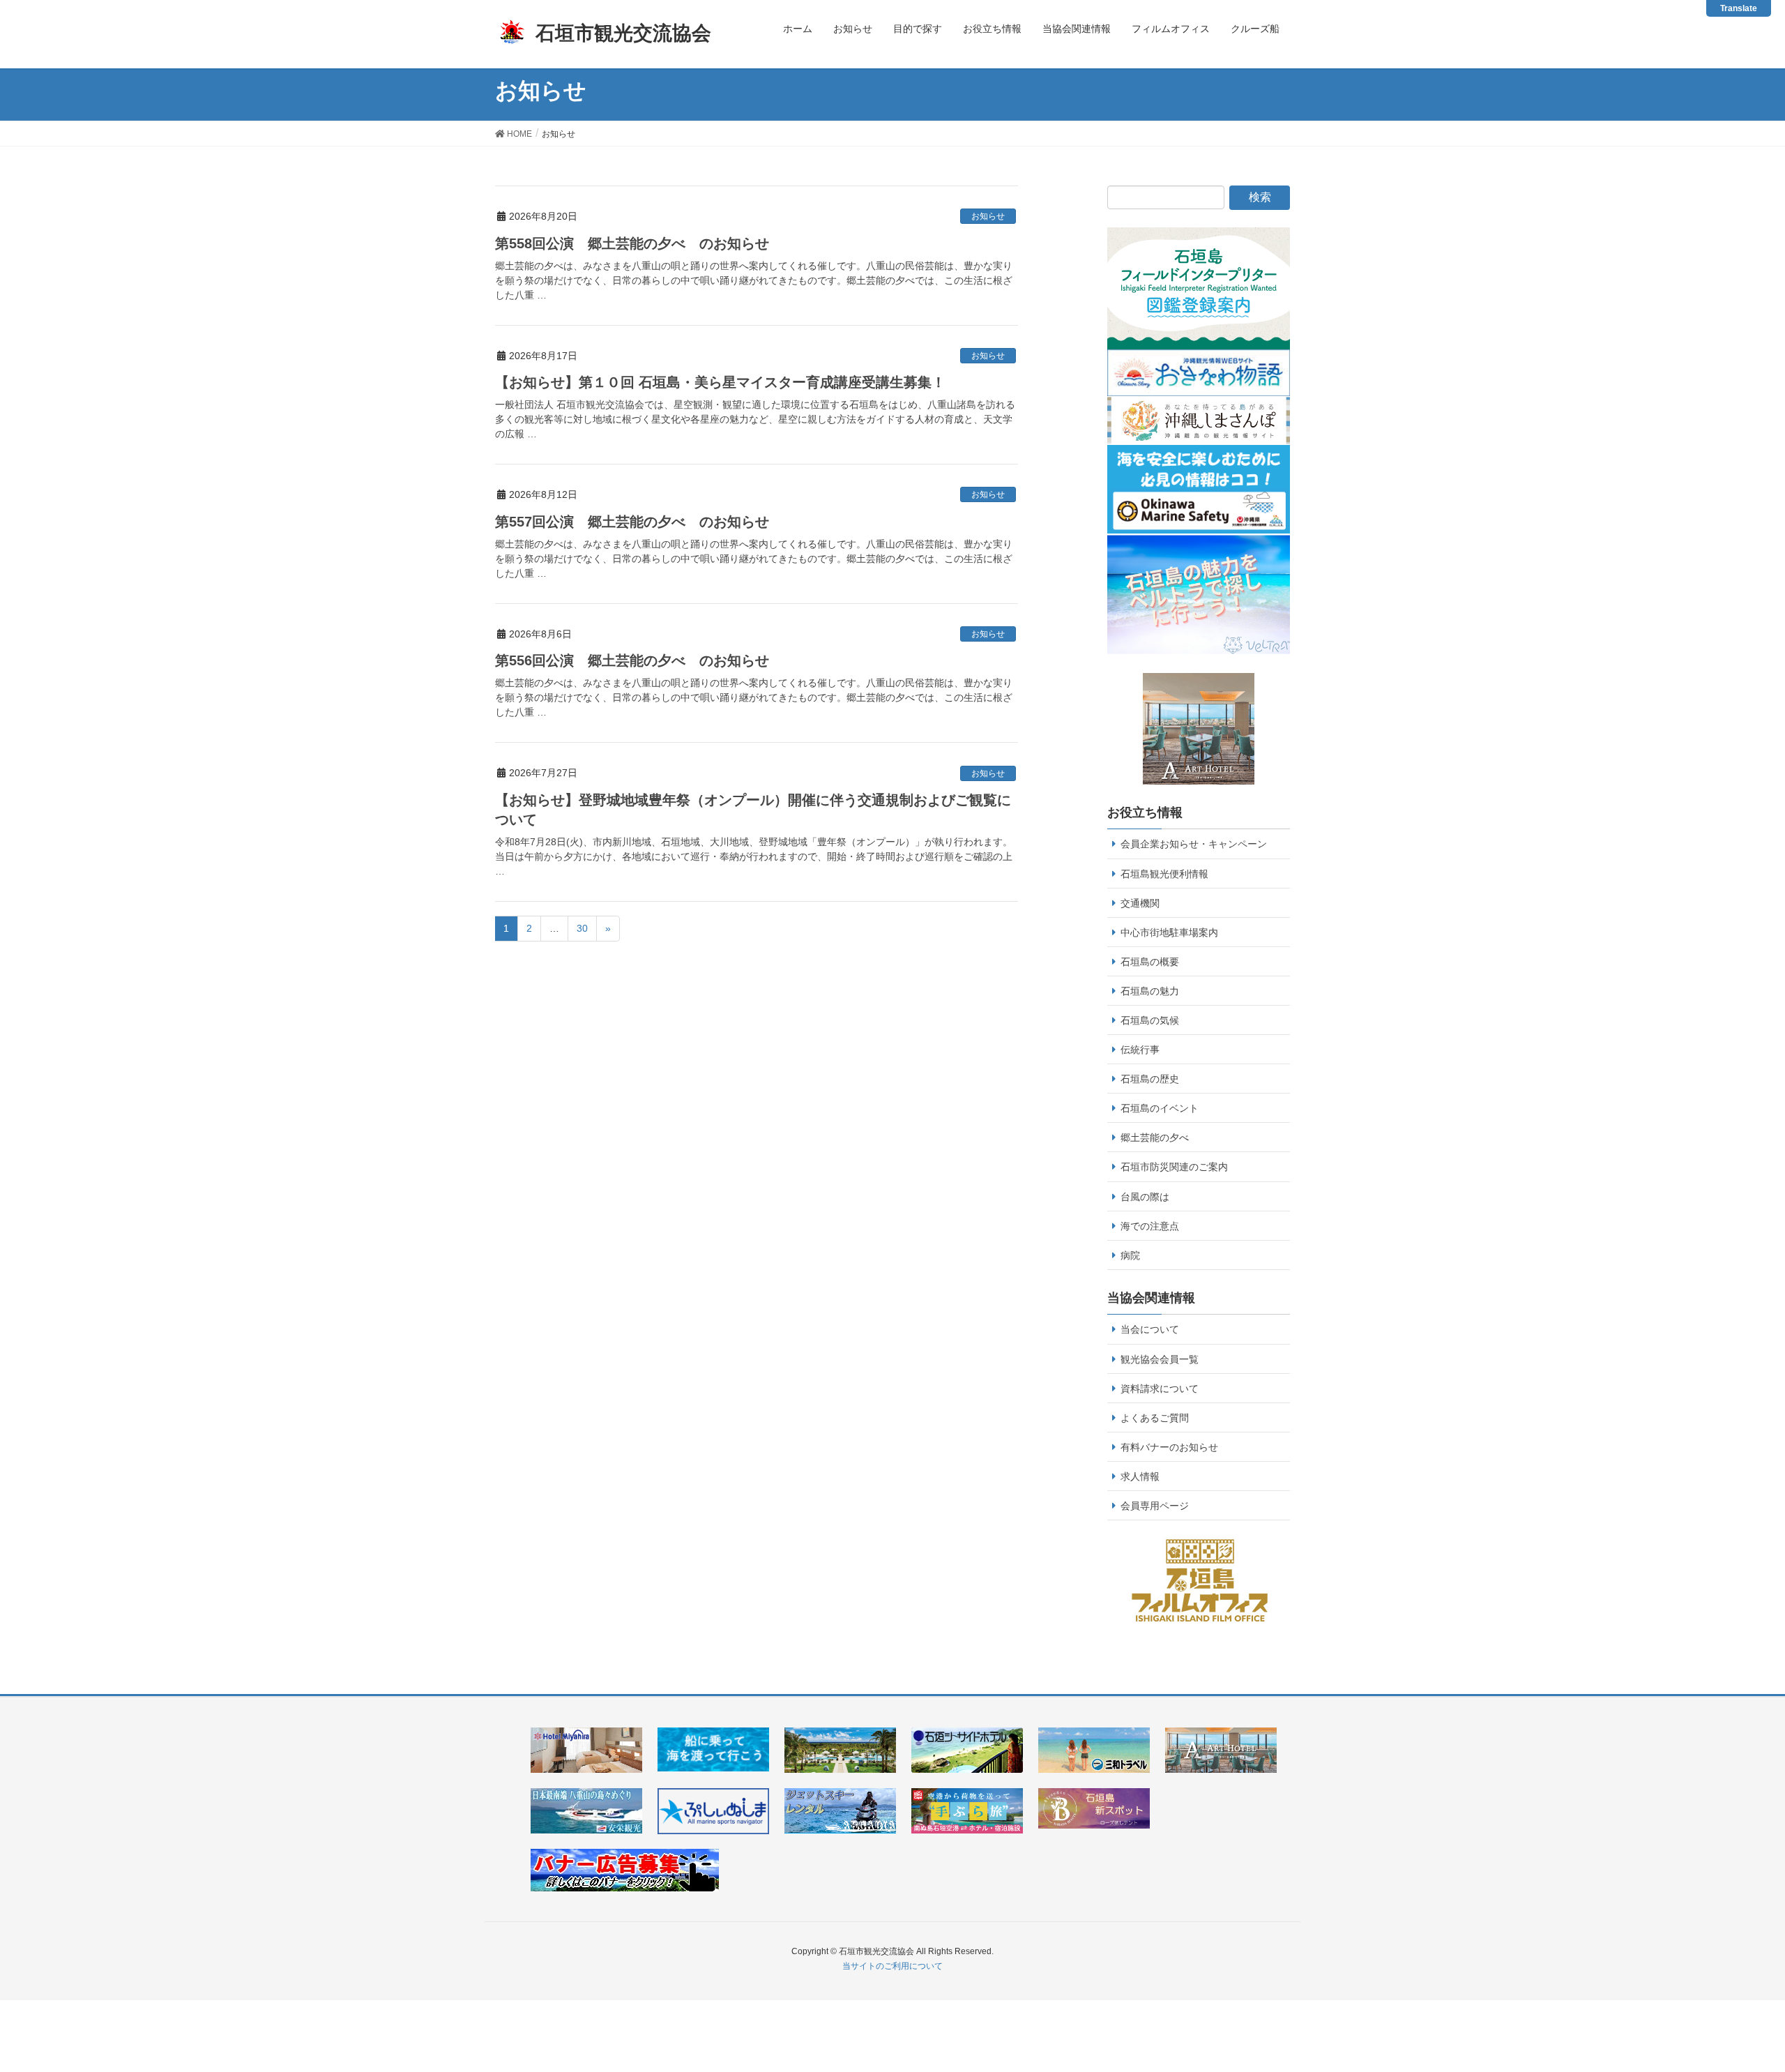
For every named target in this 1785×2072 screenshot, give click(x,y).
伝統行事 (1140, 1050)
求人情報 (1140, 1476)
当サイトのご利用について (892, 1966)
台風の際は (1145, 1197)
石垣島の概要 (1150, 962)
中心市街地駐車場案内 (1169, 932)
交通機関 (1140, 903)
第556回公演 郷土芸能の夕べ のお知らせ (632, 660)
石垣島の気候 (1150, 1020)
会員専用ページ (1155, 1506)
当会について (1150, 1329)
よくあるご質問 (1155, 1418)
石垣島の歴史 (1150, 1079)
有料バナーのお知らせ (1169, 1447)
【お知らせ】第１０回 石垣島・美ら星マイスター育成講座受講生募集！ (720, 382)
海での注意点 (1150, 1226)
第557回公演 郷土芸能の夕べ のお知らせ (632, 522)
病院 (1130, 1255)
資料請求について (1160, 1389)
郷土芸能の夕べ (1155, 1137)
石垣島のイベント (1160, 1108)
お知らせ (988, 216)
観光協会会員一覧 (1160, 1359)
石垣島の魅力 (1150, 991)
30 (582, 928)
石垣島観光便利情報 (1164, 874)
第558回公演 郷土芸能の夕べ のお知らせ (632, 243)
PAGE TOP (1749, 1991)
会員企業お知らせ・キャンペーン (1194, 844)
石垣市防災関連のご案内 (1174, 1167)
